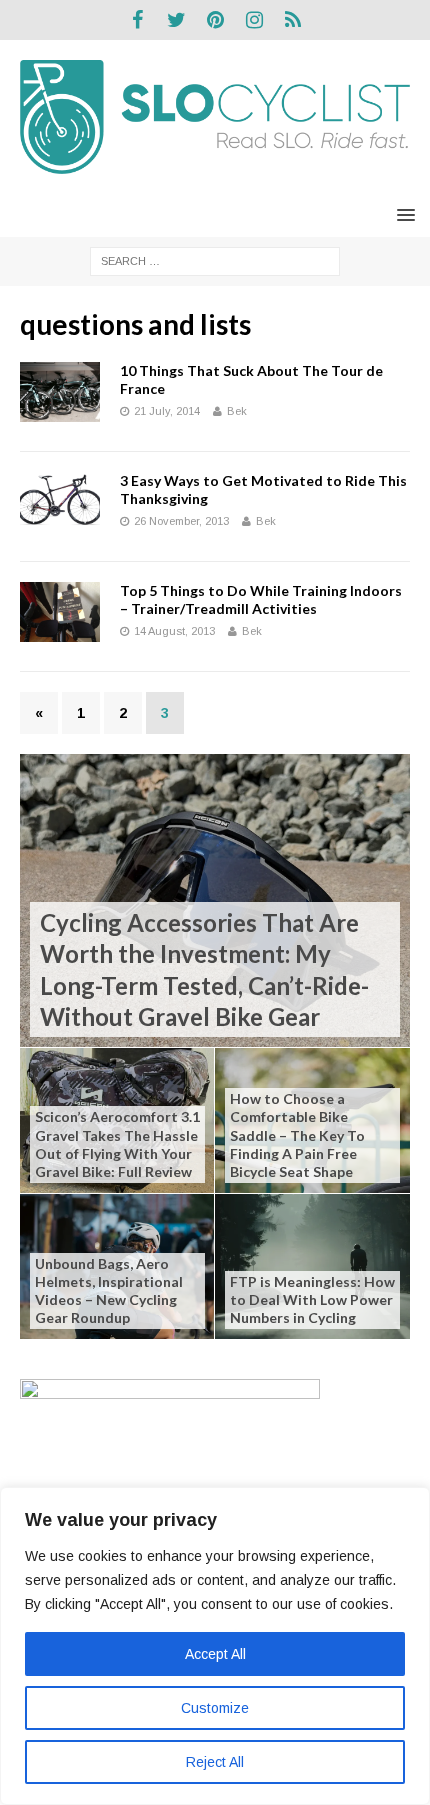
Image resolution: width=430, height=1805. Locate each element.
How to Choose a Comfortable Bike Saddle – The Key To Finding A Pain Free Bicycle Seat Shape (297, 1135)
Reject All (215, 1762)
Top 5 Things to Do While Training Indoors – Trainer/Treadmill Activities (261, 599)
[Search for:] (215, 260)
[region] (215, 1646)
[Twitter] (176, 20)
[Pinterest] (215, 20)
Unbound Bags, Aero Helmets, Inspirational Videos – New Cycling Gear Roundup (109, 1291)
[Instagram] (254, 20)
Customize (215, 1708)
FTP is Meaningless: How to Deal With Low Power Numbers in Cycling (312, 1299)
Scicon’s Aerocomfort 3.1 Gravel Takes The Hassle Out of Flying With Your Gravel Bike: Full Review (117, 1144)
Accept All (215, 1654)
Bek (237, 411)
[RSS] (293, 20)
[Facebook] (137, 20)
